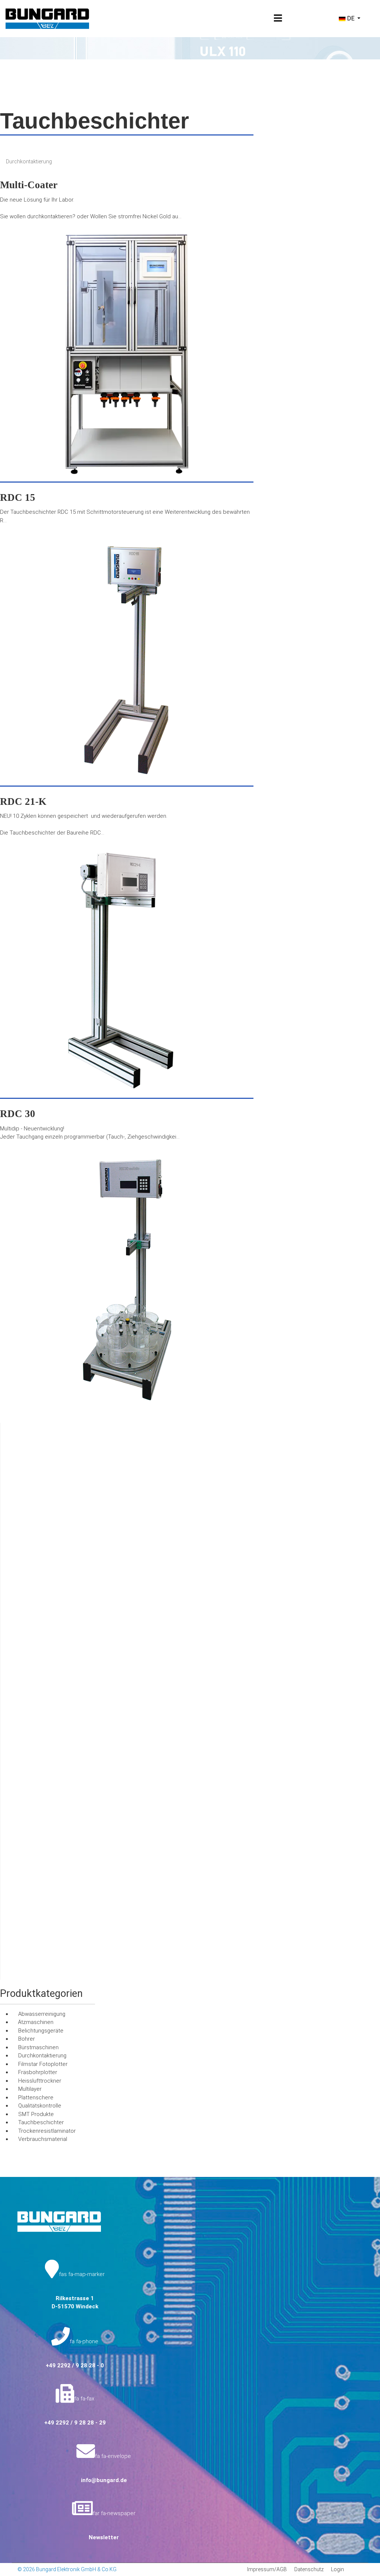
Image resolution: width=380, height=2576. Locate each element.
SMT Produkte (36, 2114)
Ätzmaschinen (36, 2022)
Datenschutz (309, 2569)
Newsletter (104, 2537)
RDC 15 (18, 497)
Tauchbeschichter (41, 2122)
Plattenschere (36, 2097)
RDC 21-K (23, 801)
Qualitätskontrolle (40, 2106)
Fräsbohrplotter (38, 2072)
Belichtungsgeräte (41, 2031)
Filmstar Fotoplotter (43, 2064)
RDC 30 (18, 1114)
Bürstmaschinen (38, 2047)
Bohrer (27, 2039)
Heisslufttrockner (40, 2081)
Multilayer (30, 2089)
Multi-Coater (29, 185)
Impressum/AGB (267, 2569)
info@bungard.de (104, 2480)
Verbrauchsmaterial (43, 2139)
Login (338, 2569)
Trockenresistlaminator (47, 2131)
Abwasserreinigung (42, 2014)
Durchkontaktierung (29, 161)
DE (351, 18)
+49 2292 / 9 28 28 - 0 (75, 2366)
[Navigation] (278, 19)
